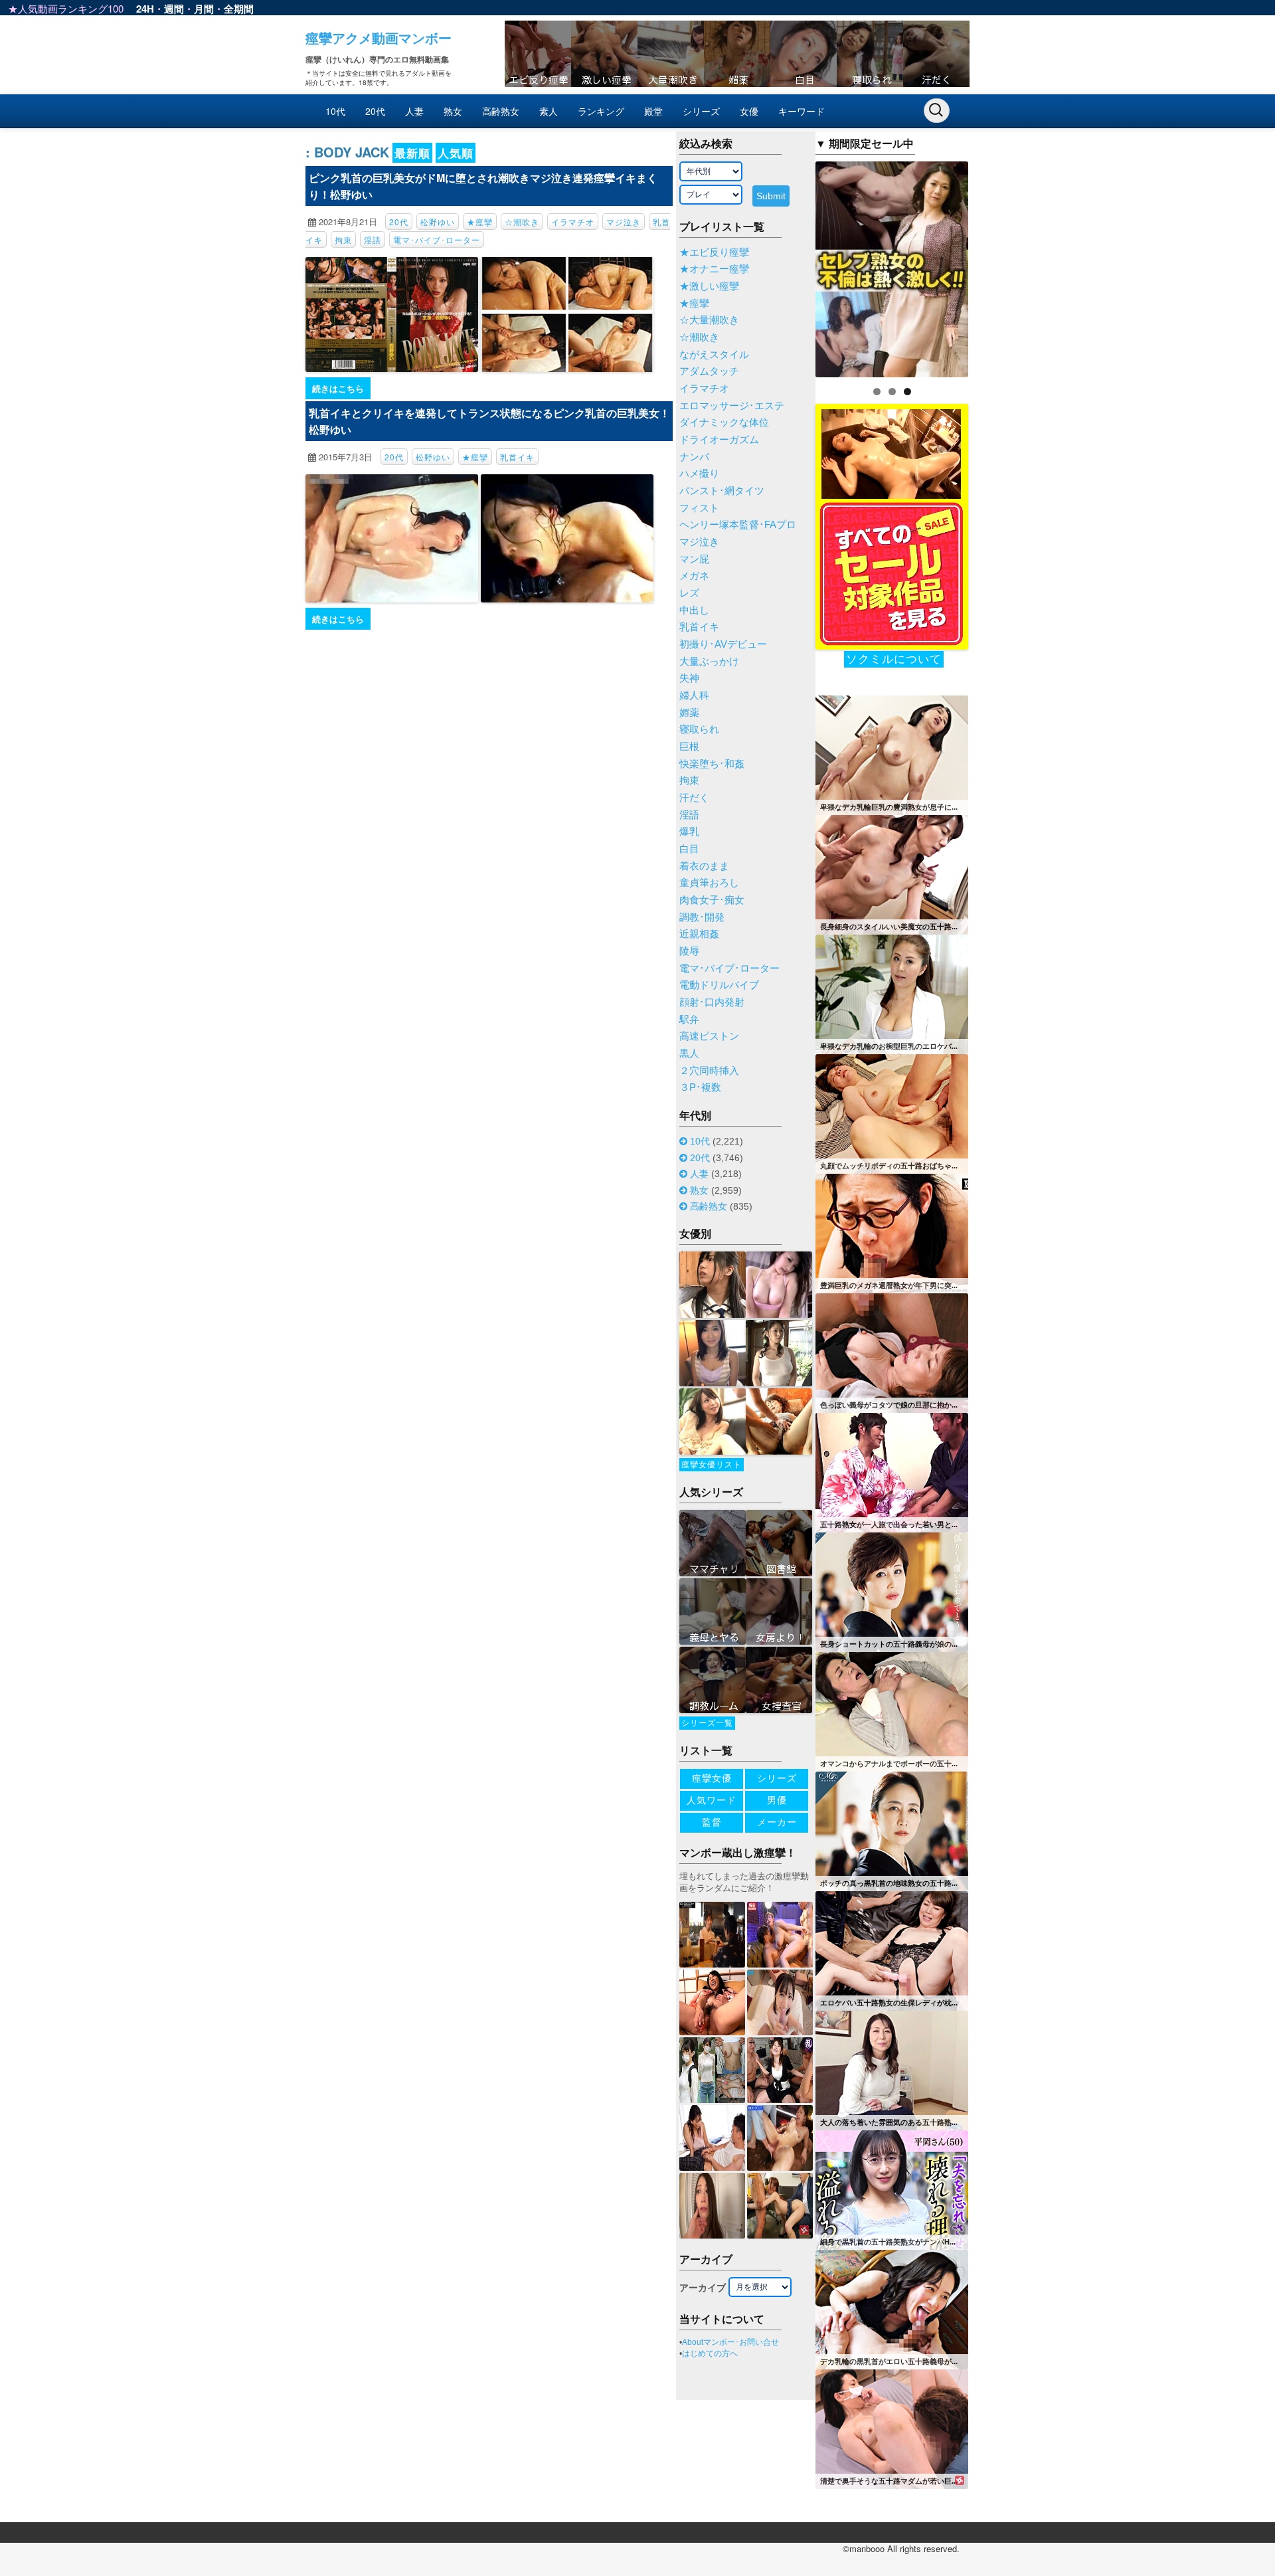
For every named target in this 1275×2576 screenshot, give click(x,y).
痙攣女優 (712, 1778)
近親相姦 (699, 934)
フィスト (699, 508)
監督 (712, 1822)
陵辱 (689, 951)
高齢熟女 (501, 111)
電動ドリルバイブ (719, 985)
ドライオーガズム (719, 440)
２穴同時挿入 (709, 1071)
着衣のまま (704, 866)
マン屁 (694, 559)
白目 (689, 849)
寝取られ (699, 729)
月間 (204, 9)
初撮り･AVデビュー (723, 644)
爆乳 (689, 832)
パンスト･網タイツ (722, 491)
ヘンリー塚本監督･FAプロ (738, 525)
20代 (375, 111)
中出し (694, 610)
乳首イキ (517, 457)
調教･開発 (702, 917)
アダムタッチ (709, 371)
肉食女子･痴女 (712, 900)
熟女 (453, 111)
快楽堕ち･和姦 (712, 764)
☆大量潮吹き (709, 320)
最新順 (412, 153)
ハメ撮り (699, 474)
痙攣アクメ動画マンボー (379, 38)
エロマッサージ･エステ (732, 406)
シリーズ (701, 111)
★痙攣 (480, 222)
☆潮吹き (522, 222)
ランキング (601, 111)
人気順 (456, 153)
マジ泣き (624, 222)
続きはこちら (338, 388)
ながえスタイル (714, 355)
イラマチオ (573, 222)
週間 (174, 9)
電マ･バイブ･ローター (437, 239)
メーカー (777, 1822)
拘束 (343, 239)
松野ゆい (438, 222)
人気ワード (712, 1800)
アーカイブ (703, 2288)
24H (145, 9)
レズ (689, 593)
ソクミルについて (894, 659)
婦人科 (694, 695)
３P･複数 (700, 1087)
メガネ (694, 576)
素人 (549, 111)
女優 (749, 111)
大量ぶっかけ (709, 662)
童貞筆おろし (709, 883)
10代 (335, 111)
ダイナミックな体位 (724, 422)
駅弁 (689, 1020)
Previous (792, 266)
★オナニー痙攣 (714, 269)
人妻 (414, 111)
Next (991, 266)
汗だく (694, 798)
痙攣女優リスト (712, 1465)
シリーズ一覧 (707, 1723)
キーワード (802, 111)
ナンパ (694, 457)
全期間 (239, 9)
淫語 (373, 239)
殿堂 (653, 111)
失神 (689, 678)
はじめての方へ (710, 2353)
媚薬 (689, 713)
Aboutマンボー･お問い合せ (730, 2342)
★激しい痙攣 (709, 286)
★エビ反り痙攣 (714, 252)
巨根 (689, 747)
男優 (777, 1800)
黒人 (689, 1054)
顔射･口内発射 (712, 1002)
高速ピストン (709, 1036)
